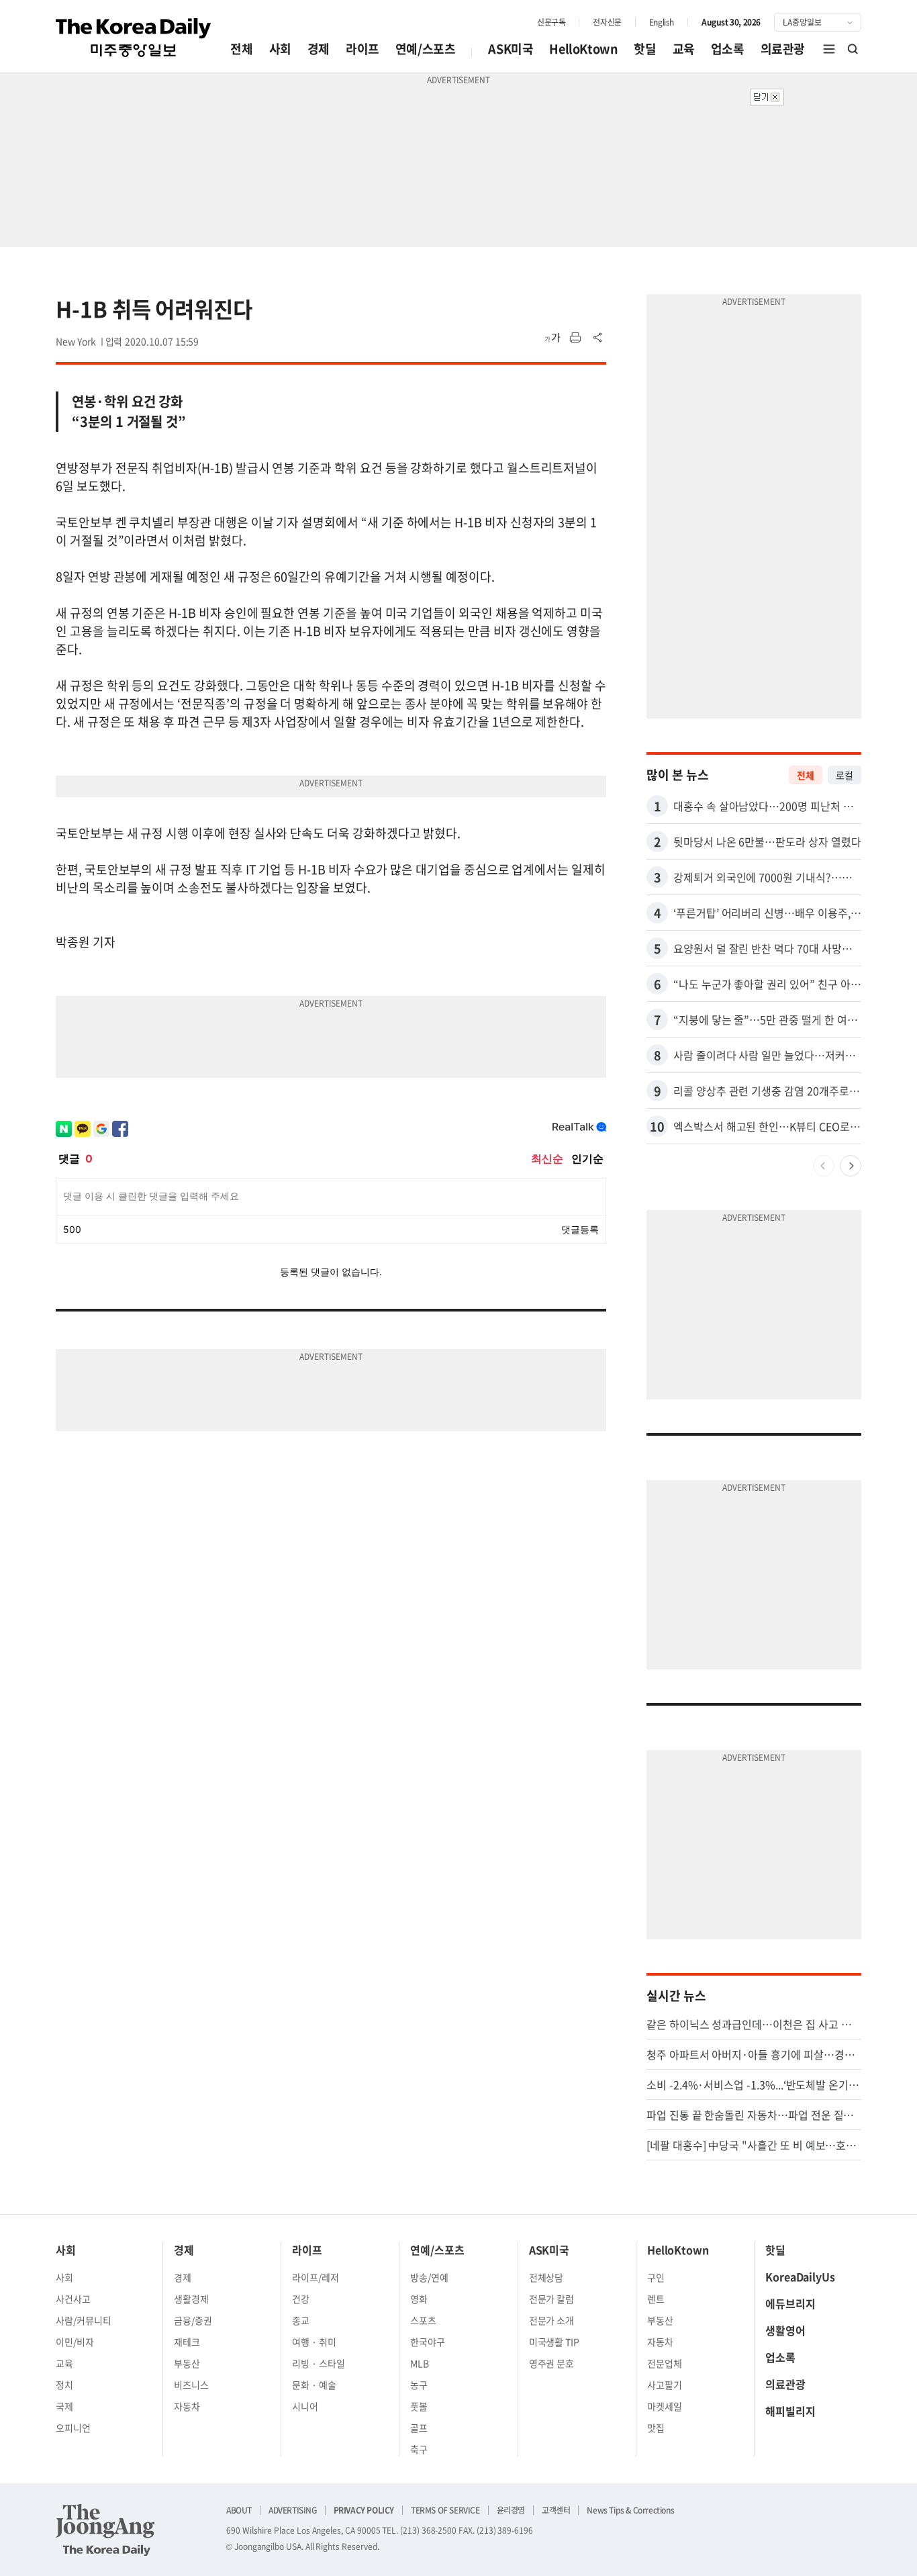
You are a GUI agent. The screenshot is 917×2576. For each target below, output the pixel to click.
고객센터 (556, 2510)
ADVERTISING (293, 2510)
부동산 (187, 2363)
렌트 (656, 2299)
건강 (301, 2299)
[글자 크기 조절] (552, 338)
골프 (419, 2428)
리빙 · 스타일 (319, 2363)
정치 (64, 2385)
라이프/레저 (316, 2277)
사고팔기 (665, 2385)
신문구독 (551, 22)
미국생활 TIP (554, 2342)
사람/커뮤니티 (84, 2320)
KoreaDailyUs (800, 2276)
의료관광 (783, 49)
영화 (419, 2299)
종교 (301, 2320)
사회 (280, 49)
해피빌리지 (790, 2411)
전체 (241, 49)
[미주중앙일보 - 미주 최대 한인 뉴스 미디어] (134, 38)
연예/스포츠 (426, 49)
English (662, 22)
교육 (684, 49)
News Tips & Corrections (630, 2510)
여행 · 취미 (314, 2342)
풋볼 (419, 2406)
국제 (64, 2406)
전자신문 (607, 22)
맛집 (656, 2428)
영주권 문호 (552, 2363)
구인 (656, 2277)
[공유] (598, 338)
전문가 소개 (552, 2320)
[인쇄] (575, 338)
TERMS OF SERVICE (445, 2510)
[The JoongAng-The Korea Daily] (105, 2530)
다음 (851, 1166)
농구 (419, 2385)
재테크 (187, 2342)
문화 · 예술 (314, 2385)
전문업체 (665, 2363)
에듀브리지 (790, 2303)
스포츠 (423, 2320)
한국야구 (428, 2342)
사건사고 (73, 2299)
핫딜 (645, 49)
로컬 (844, 775)
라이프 (363, 49)
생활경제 (191, 2299)
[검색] (853, 49)
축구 (419, 2449)
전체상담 (546, 2277)
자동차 (187, 2406)
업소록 (728, 49)
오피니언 (73, 2428)
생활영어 (785, 2330)
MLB (420, 2363)
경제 (319, 49)
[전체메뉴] (829, 49)
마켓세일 (665, 2406)
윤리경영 (511, 2510)
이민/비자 (75, 2342)
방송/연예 (429, 2277)
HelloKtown (583, 49)
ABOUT (239, 2510)
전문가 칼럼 (552, 2299)
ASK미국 (511, 49)
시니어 (305, 2406)
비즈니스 (191, 2385)
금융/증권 (193, 2320)
